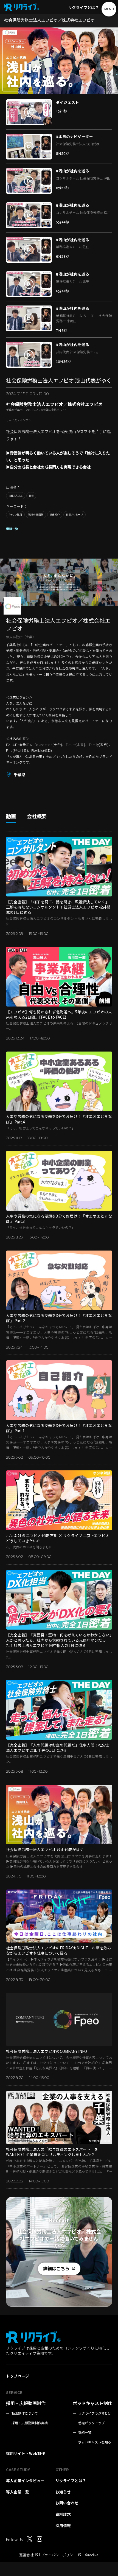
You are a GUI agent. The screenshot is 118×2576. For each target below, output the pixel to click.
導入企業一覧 (18, 2492)
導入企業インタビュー (25, 2480)
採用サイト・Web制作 (26, 2453)
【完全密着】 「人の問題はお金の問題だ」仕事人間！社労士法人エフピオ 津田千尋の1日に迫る (58, 1747)
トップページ (18, 2376)
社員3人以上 (16, 496)
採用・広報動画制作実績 (30, 2423)
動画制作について (25, 2413)
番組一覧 (12, 529)
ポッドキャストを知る (95, 2442)
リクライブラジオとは (95, 2413)
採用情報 (63, 2525)
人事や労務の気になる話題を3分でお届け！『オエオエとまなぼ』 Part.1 (59, 1428)
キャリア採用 (15, 515)
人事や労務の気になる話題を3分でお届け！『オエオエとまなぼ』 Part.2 (59, 1318)
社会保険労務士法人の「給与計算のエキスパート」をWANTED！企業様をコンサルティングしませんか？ (52, 2152)
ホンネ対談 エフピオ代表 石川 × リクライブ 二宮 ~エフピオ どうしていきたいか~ (58, 1538)
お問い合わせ (67, 2503)
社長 (31, 496)
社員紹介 (55, 515)
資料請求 (63, 2514)
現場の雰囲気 (36, 515)
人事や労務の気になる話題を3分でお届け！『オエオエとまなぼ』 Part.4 (59, 1119)
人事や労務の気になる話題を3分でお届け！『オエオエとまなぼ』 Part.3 (59, 1219)
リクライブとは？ (83, 7)
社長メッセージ (74, 515)
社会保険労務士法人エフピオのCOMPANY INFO (47, 2051)
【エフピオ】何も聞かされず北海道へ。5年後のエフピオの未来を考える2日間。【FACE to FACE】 (59, 1014)
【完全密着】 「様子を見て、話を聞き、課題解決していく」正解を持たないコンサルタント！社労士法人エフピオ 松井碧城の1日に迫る (58, 907)
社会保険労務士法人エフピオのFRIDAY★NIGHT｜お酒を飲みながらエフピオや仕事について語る (59, 1950)
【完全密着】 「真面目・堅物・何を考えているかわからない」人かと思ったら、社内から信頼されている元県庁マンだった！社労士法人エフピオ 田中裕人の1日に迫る (59, 1640)
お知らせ (63, 2492)
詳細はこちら (56, 2268)
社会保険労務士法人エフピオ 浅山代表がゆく (45, 1849)
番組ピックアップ (91, 2423)
